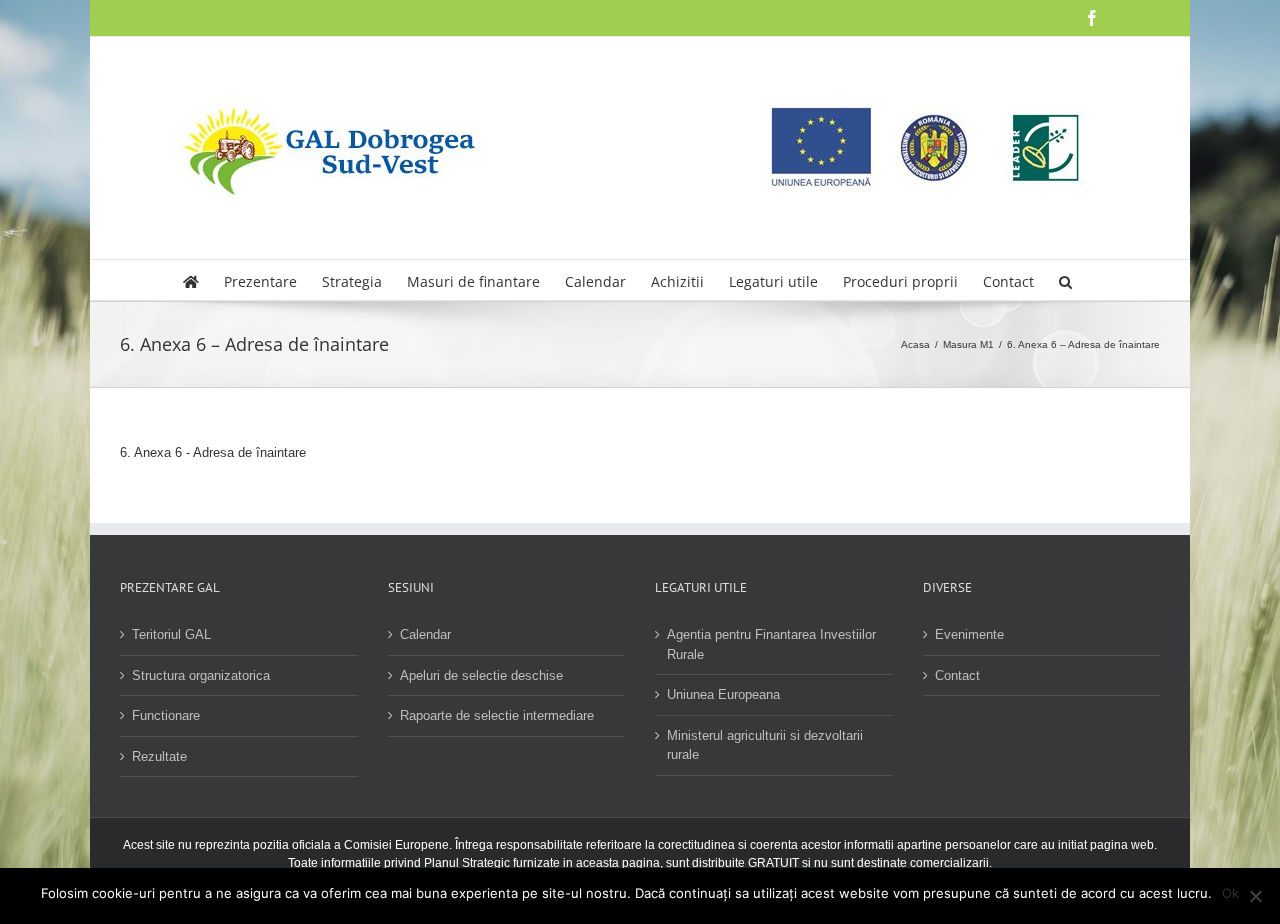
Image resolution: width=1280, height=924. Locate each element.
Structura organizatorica (201, 675)
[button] (1065, 280)
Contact (957, 675)
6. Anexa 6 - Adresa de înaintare (213, 452)
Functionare (166, 715)
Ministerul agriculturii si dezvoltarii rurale (765, 745)
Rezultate (159, 756)
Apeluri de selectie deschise (481, 675)
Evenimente (969, 634)
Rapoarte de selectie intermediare (497, 715)
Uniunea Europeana (723, 694)
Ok (1230, 893)
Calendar (425, 634)
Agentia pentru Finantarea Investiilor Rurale (771, 644)
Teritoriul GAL (171, 634)
